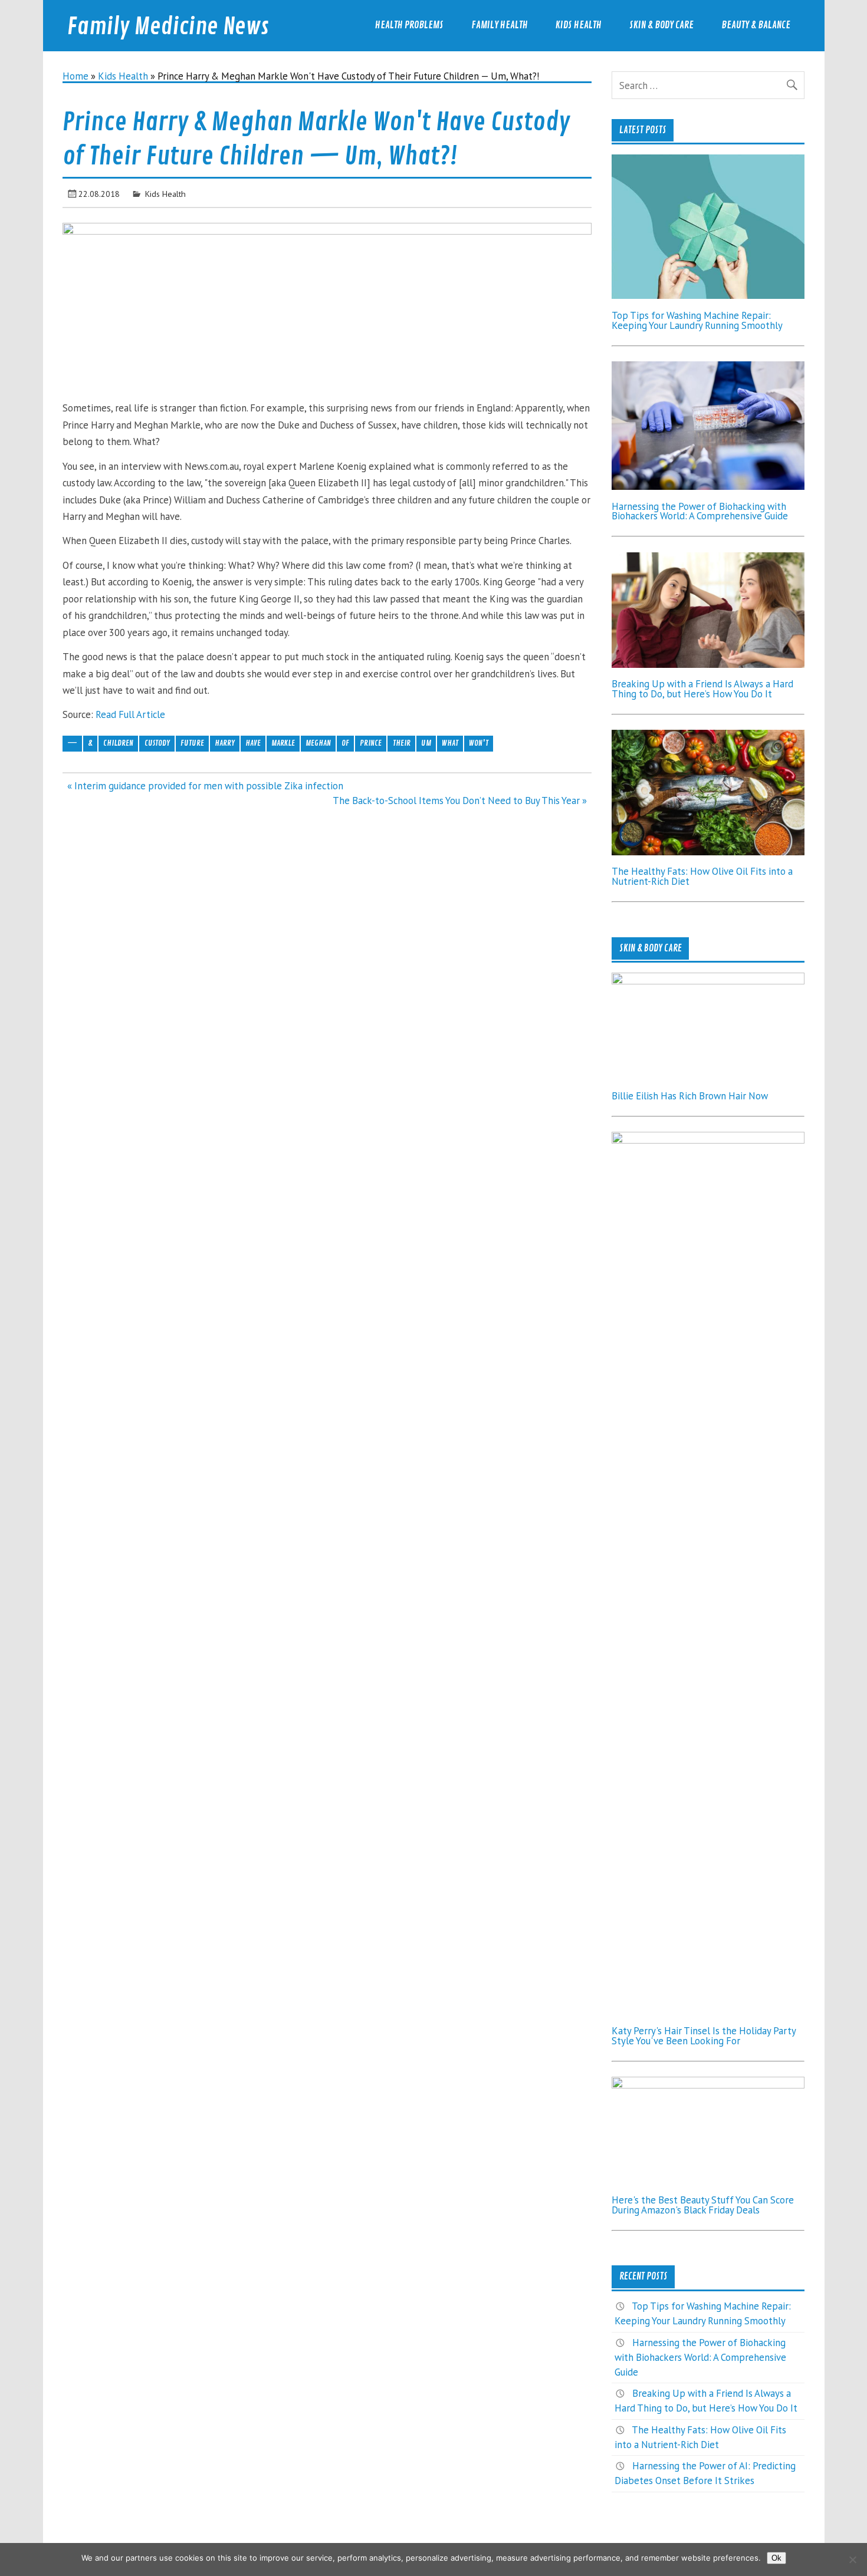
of (345, 743)
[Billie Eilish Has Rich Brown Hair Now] (708, 981)
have (253, 743)
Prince (371, 743)
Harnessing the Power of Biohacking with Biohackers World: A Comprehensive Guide (700, 511)
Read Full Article (130, 714)
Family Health (500, 25)
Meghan (318, 743)
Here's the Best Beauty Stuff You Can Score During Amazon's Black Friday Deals (703, 2205)
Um (426, 743)
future (192, 743)
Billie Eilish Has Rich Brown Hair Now (690, 1096)
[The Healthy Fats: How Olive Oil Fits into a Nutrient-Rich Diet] (708, 852)
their (402, 743)
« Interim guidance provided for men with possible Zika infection (205, 786)
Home (75, 76)
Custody (157, 743)
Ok (776, 2558)
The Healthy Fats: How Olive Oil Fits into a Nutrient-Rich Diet (702, 876)
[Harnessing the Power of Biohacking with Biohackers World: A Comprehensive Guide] (708, 486)
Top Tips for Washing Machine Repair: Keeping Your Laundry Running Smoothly (697, 320)
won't (479, 743)
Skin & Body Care (661, 25)
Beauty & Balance (756, 25)
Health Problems (409, 25)
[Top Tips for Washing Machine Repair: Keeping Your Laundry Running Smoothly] (708, 295)
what (450, 743)
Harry (225, 743)
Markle (283, 743)
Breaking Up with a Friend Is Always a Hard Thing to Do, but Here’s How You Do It (702, 689)
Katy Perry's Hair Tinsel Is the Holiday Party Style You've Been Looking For (704, 2036)
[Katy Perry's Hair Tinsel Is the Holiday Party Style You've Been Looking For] (708, 1140)
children (118, 743)
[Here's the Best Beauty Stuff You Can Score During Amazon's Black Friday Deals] (708, 2085)
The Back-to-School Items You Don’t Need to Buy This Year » (460, 801)
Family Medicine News (168, 27)
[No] (852, 2559)
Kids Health (579, 25)
